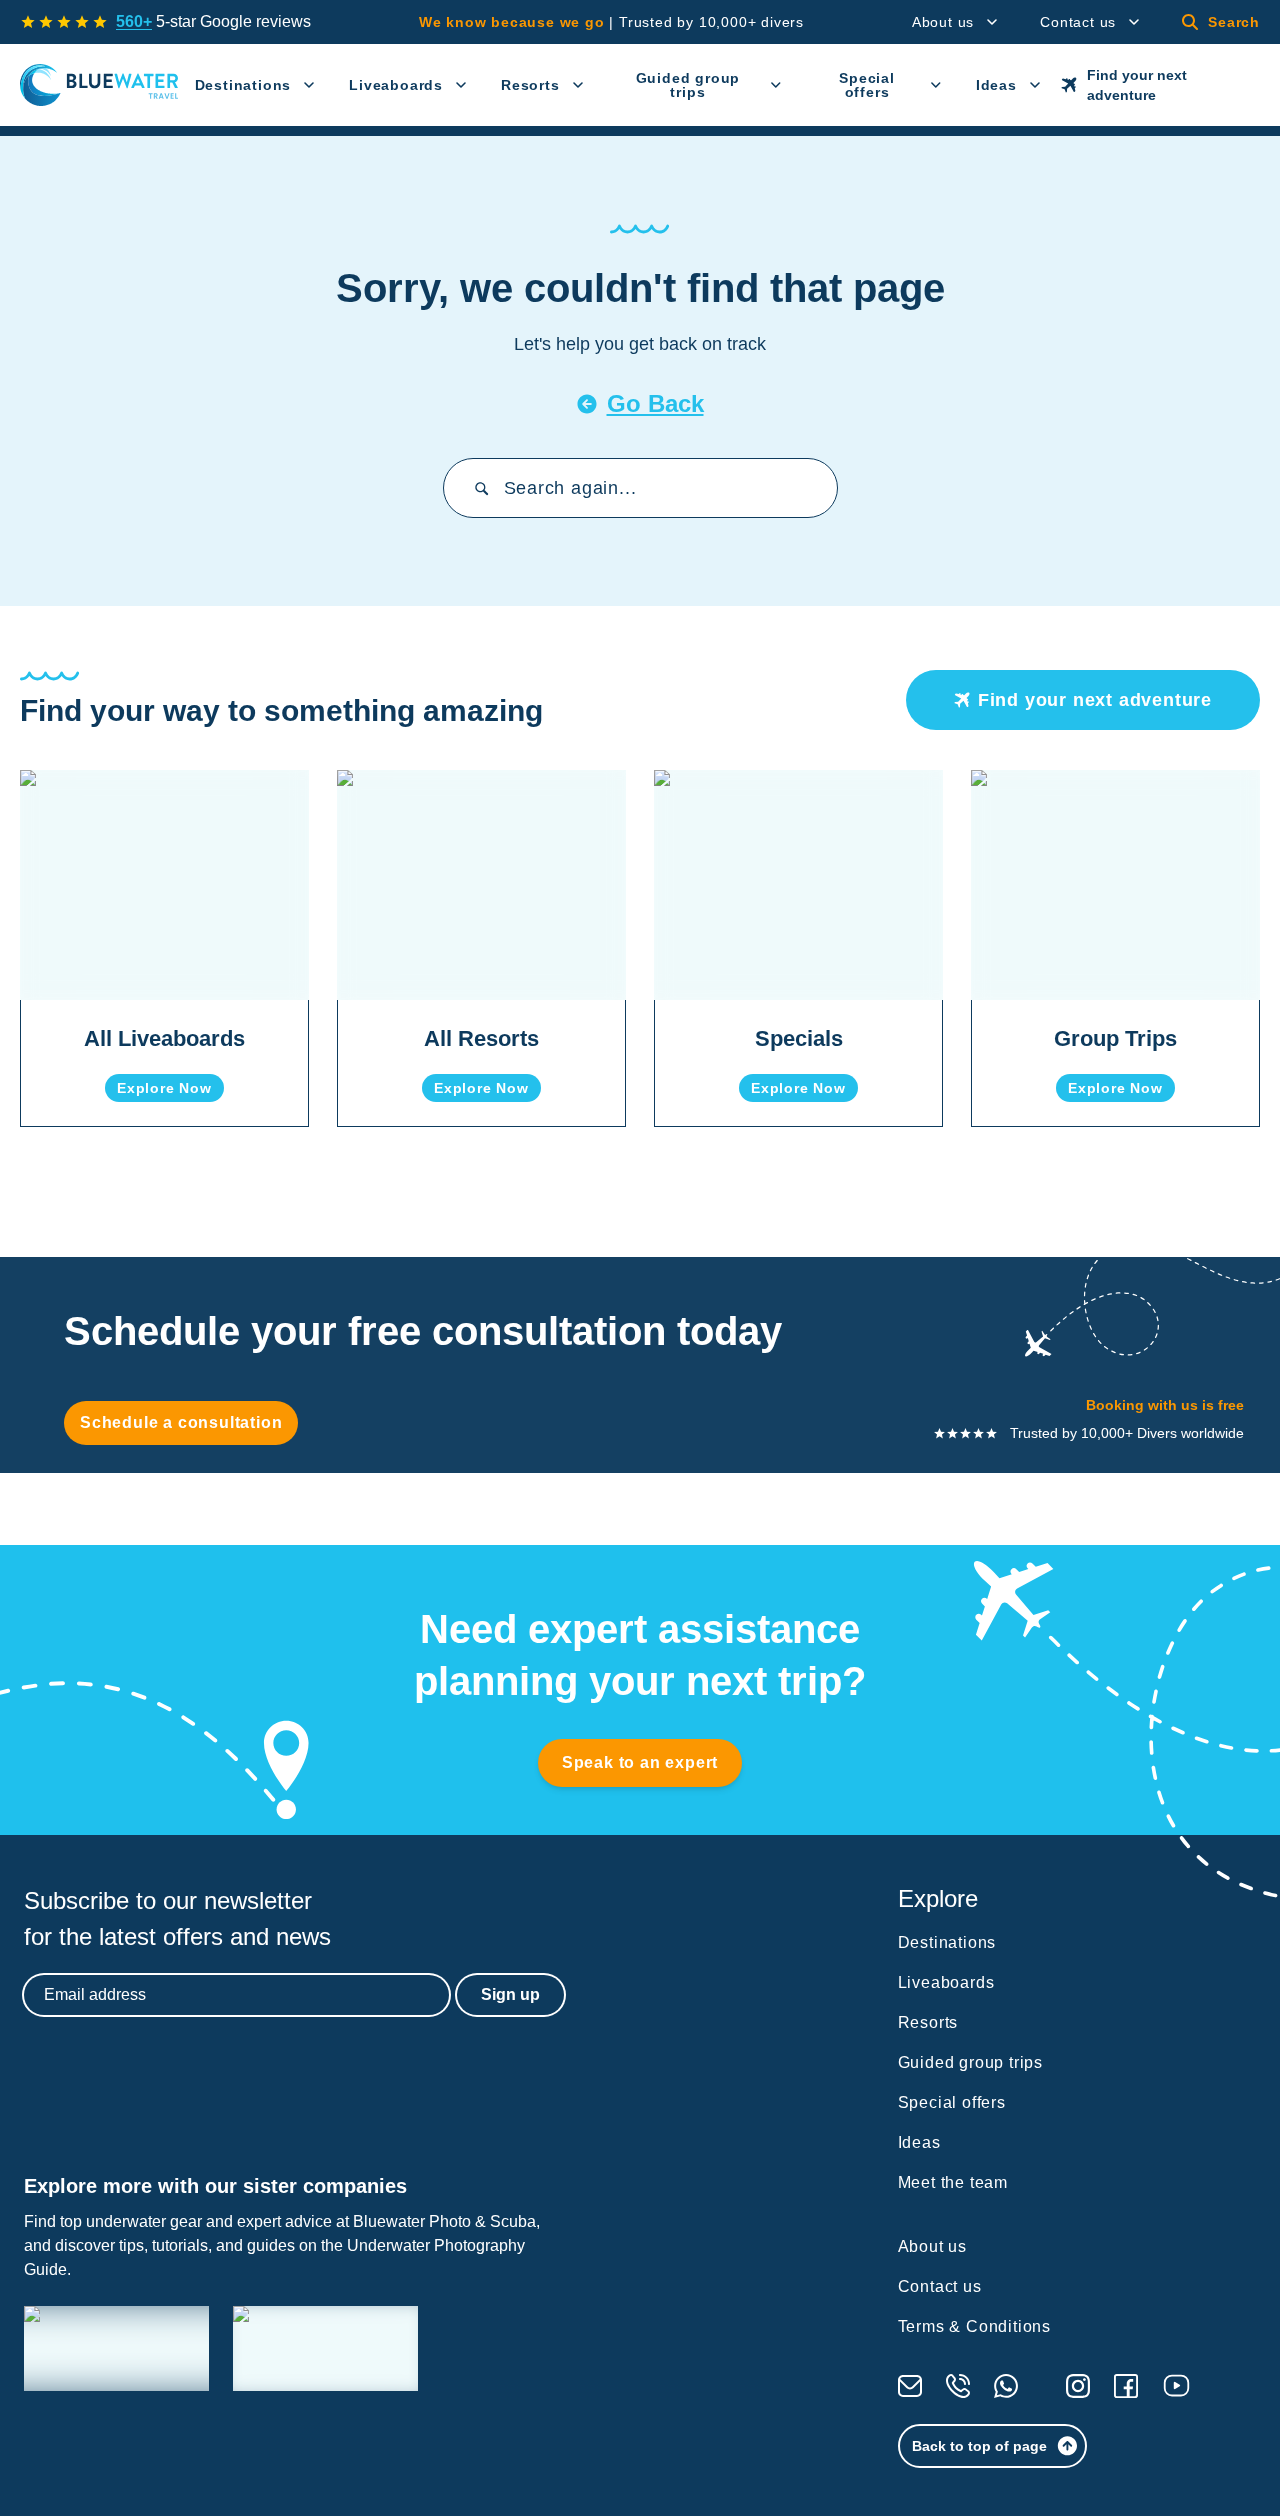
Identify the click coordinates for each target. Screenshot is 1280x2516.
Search (1234, 22)
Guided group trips (688, 85)
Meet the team (953, 2182)
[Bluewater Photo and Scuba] (116, 2348)
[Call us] (958, 2386)
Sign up (510, 1994)
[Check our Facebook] (1126, 2386)
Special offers (867, 85)
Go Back (655, 403)
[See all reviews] (64, 22)
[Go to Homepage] (99, 85)
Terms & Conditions (974, 2326)
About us (943, 22)
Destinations (243, 85)
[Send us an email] (910, 2386)
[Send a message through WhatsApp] (1006, 2386)
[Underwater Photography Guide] (325, 2348)
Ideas (996, 85)
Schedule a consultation (181, 1422)
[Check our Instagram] (1078, 2386)
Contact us (1078, 22)
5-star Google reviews (213, 21)
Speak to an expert (640, 1762)
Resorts (530, 85)
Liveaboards (396, 85)
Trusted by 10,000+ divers (611, 22)
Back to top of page (979, 2446)
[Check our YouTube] (1176, 2385)
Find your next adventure (1137, 85)
